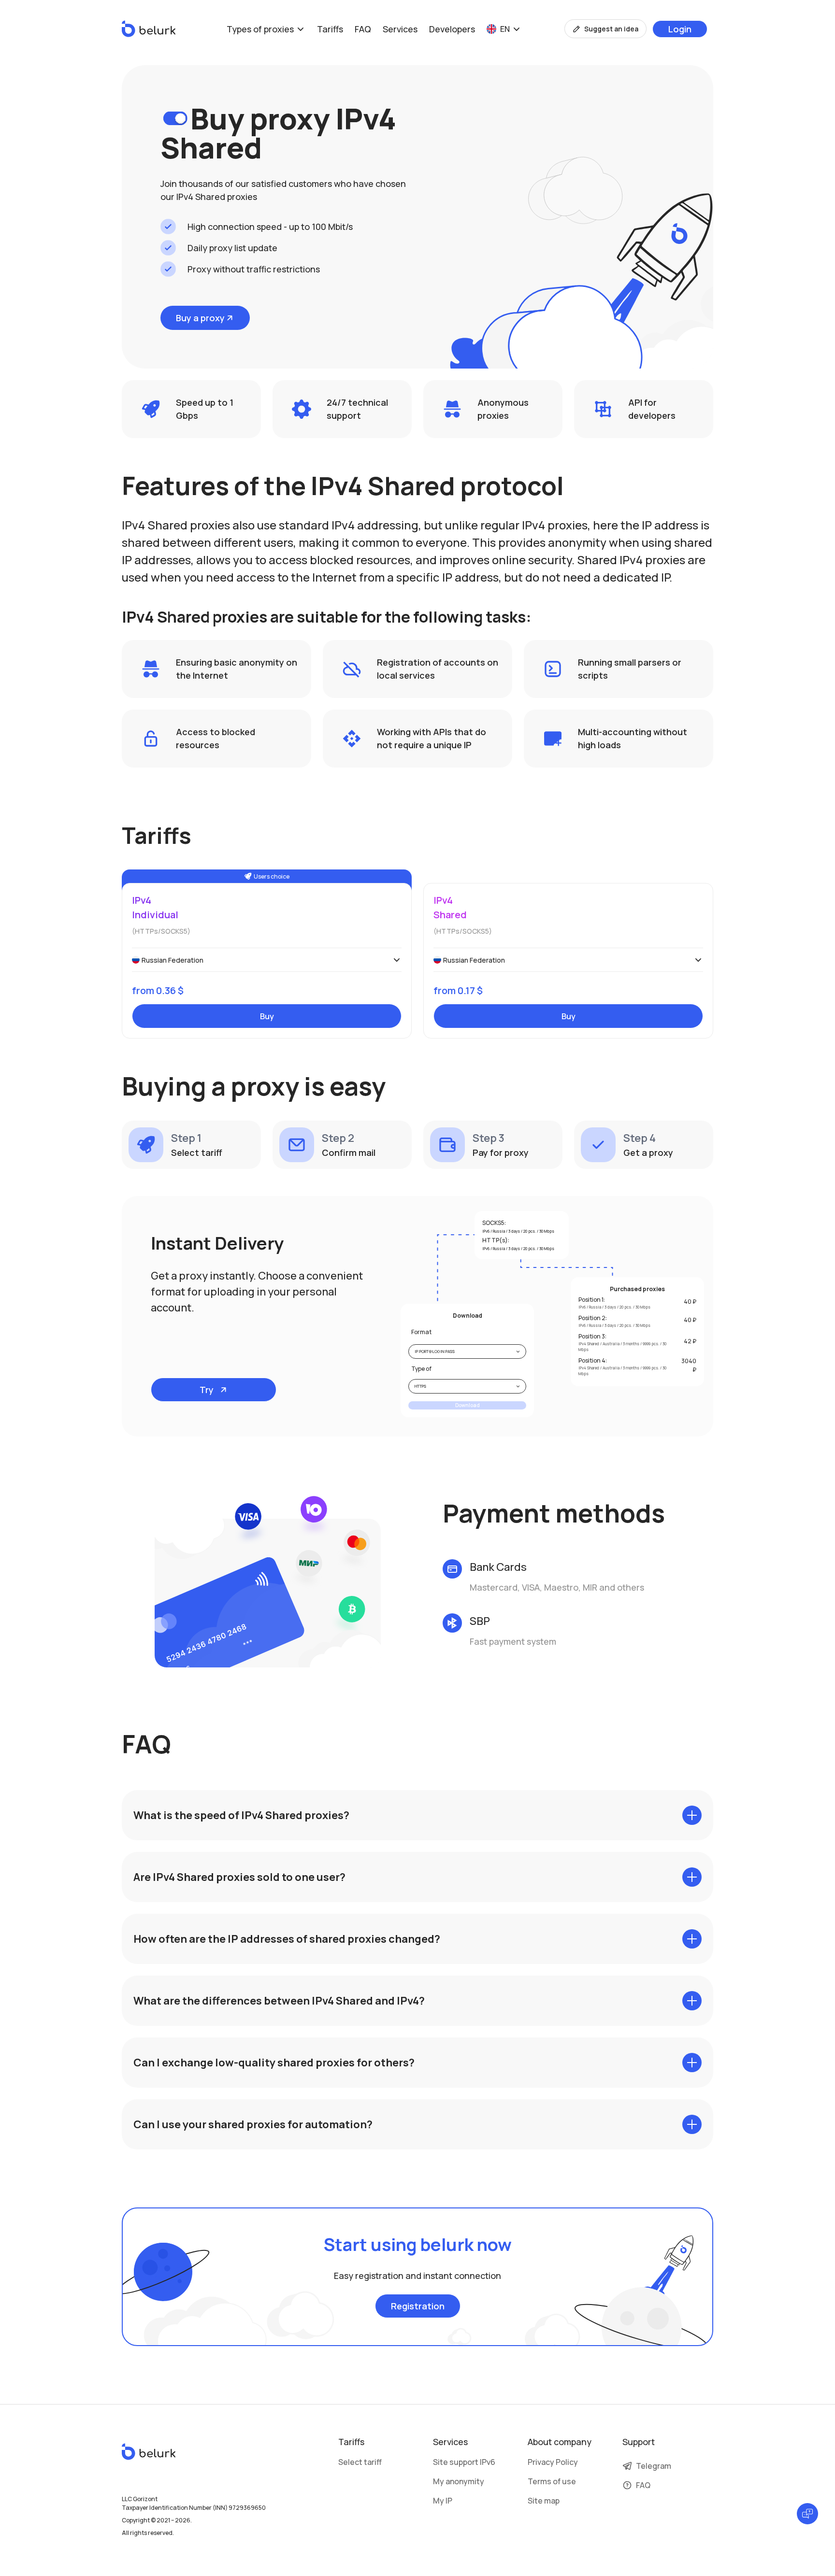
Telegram (654, 2466)
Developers (452, 29)
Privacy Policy (553, 2462)
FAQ (363, 29)
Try (207, 1390)
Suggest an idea (611, 29)
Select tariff (360, 2462)
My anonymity (459, 2481)
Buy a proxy (200, 318)
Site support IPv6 (464, 2462)
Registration (418, 2306)
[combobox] (267, 960)
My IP (443, 2501)
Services (400, 29)
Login (680, 29)
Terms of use (552, 2481)
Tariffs (330, 29)
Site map (544, 2501)
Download (468, 1405)
